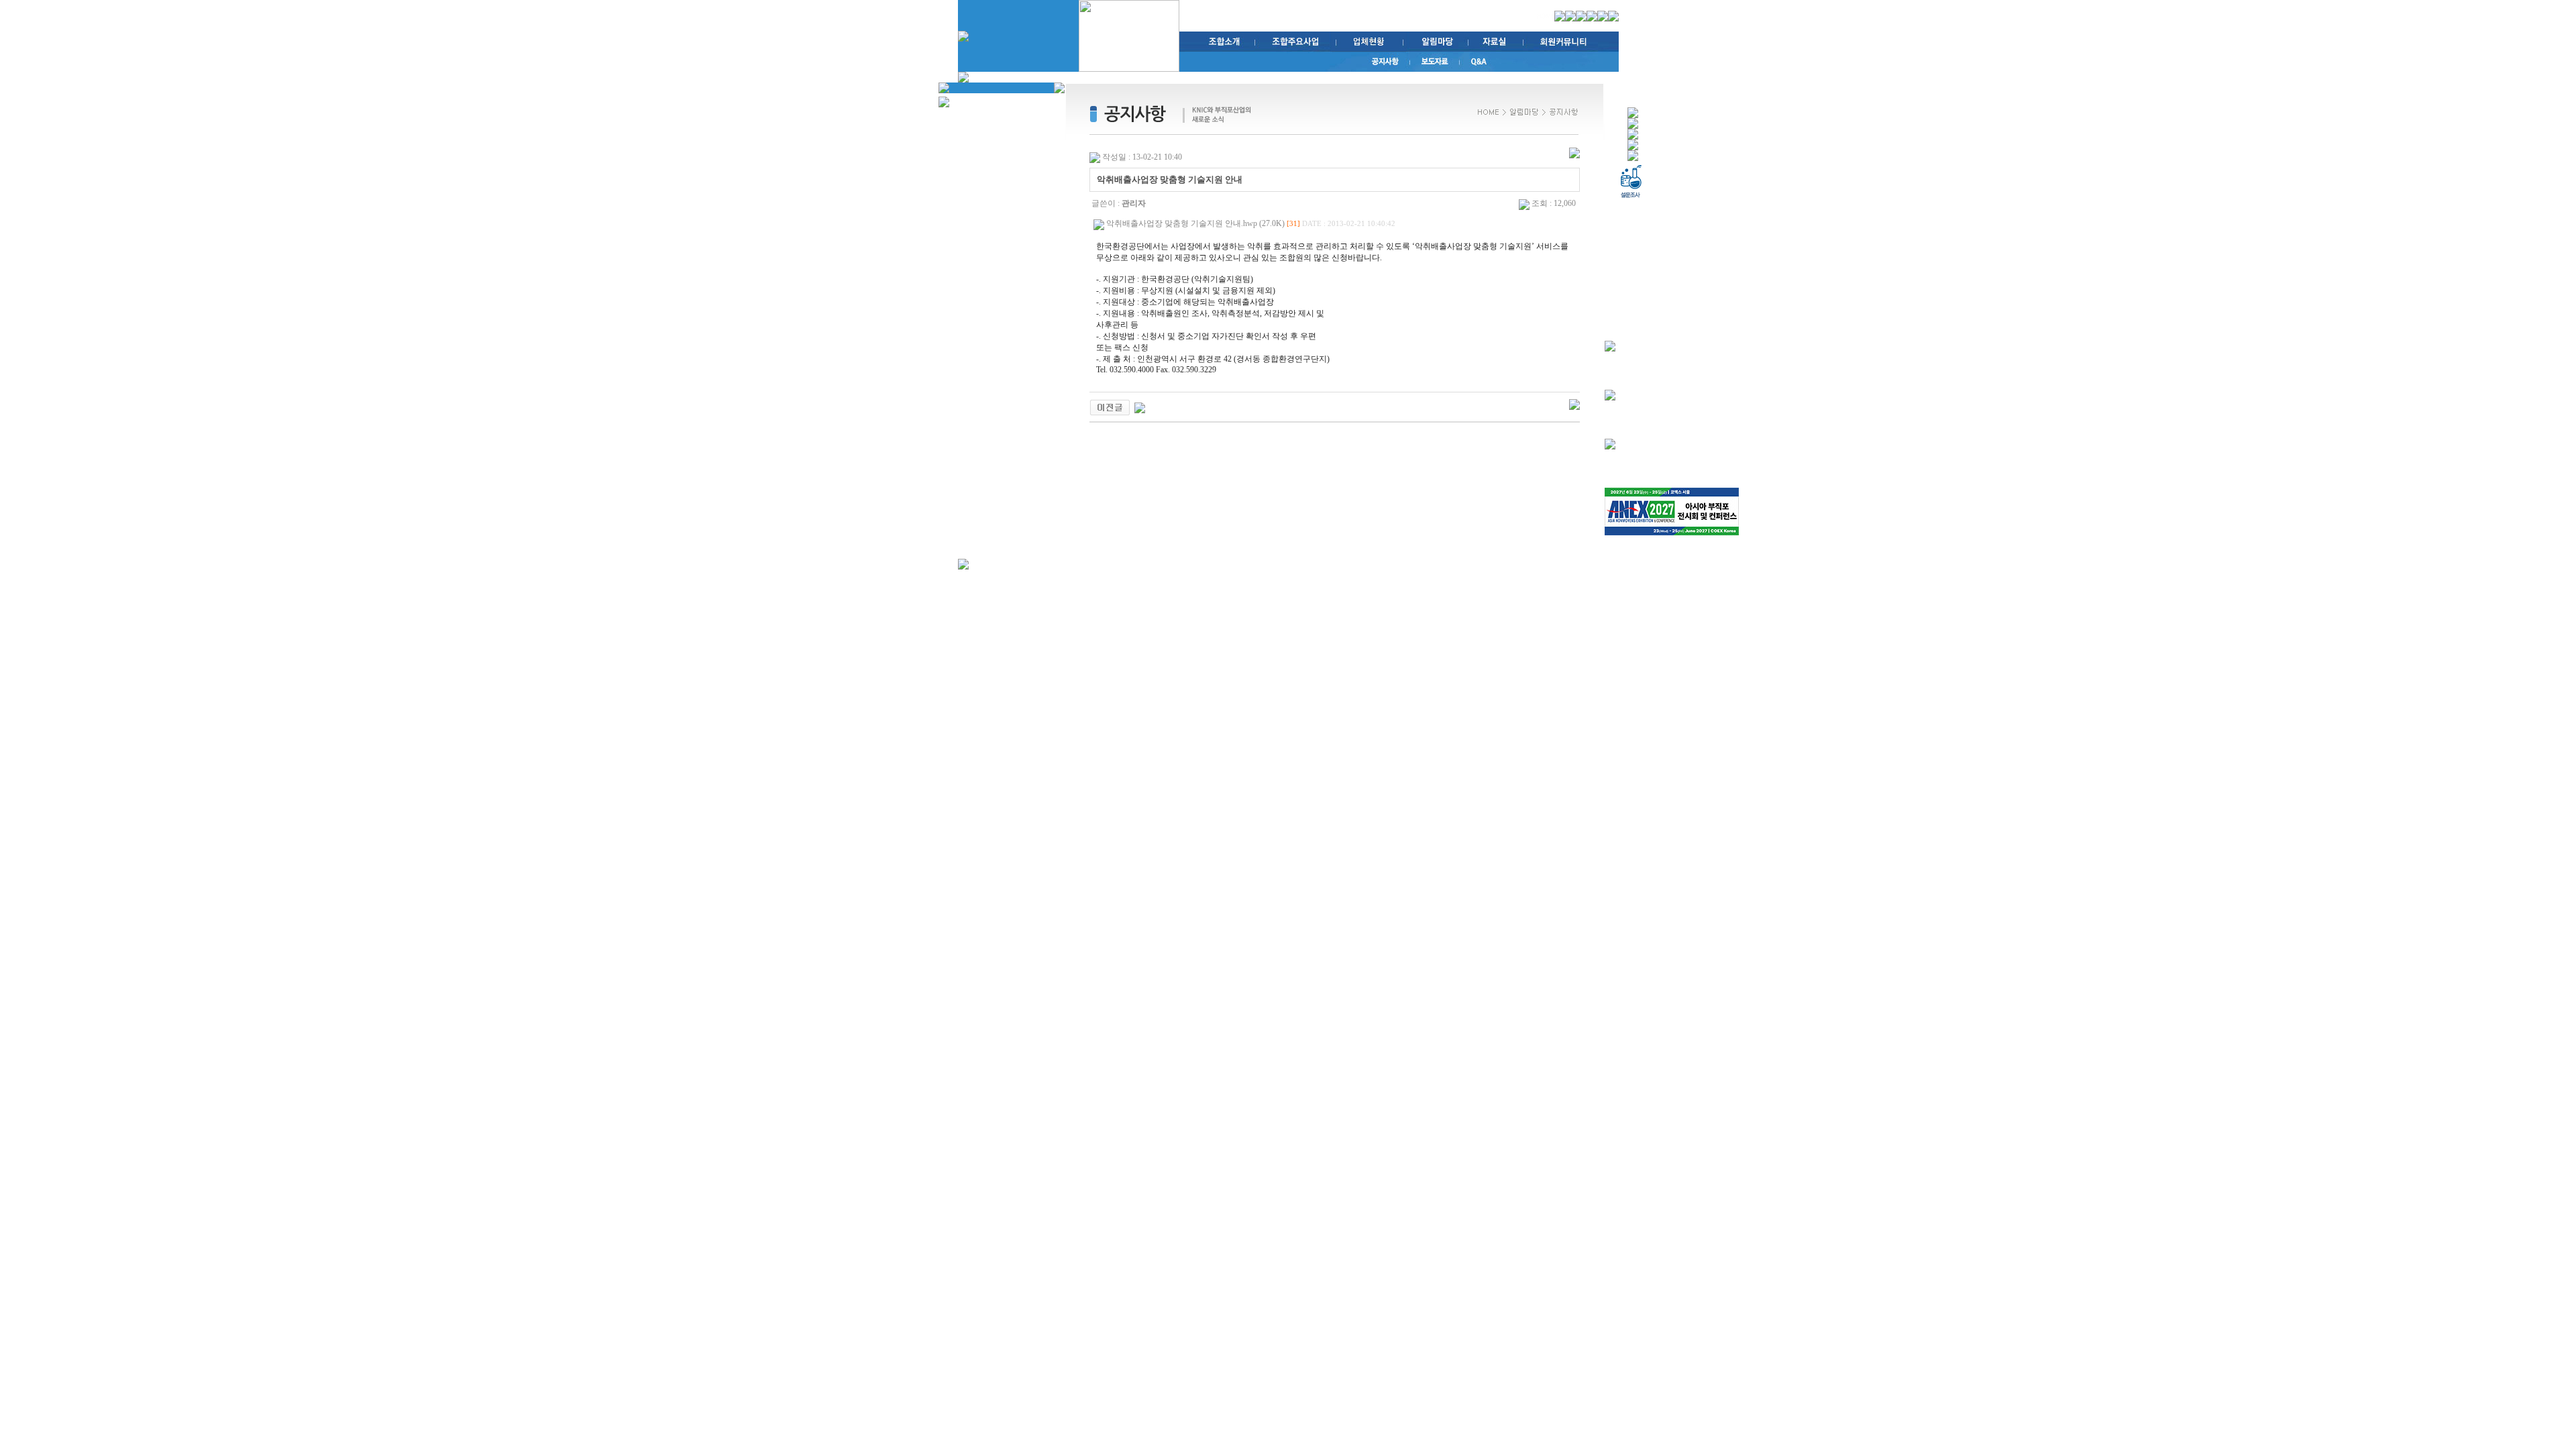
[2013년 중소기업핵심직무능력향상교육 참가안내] (1110, 407)
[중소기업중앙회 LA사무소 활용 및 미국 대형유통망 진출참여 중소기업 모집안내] (1140, 407)
